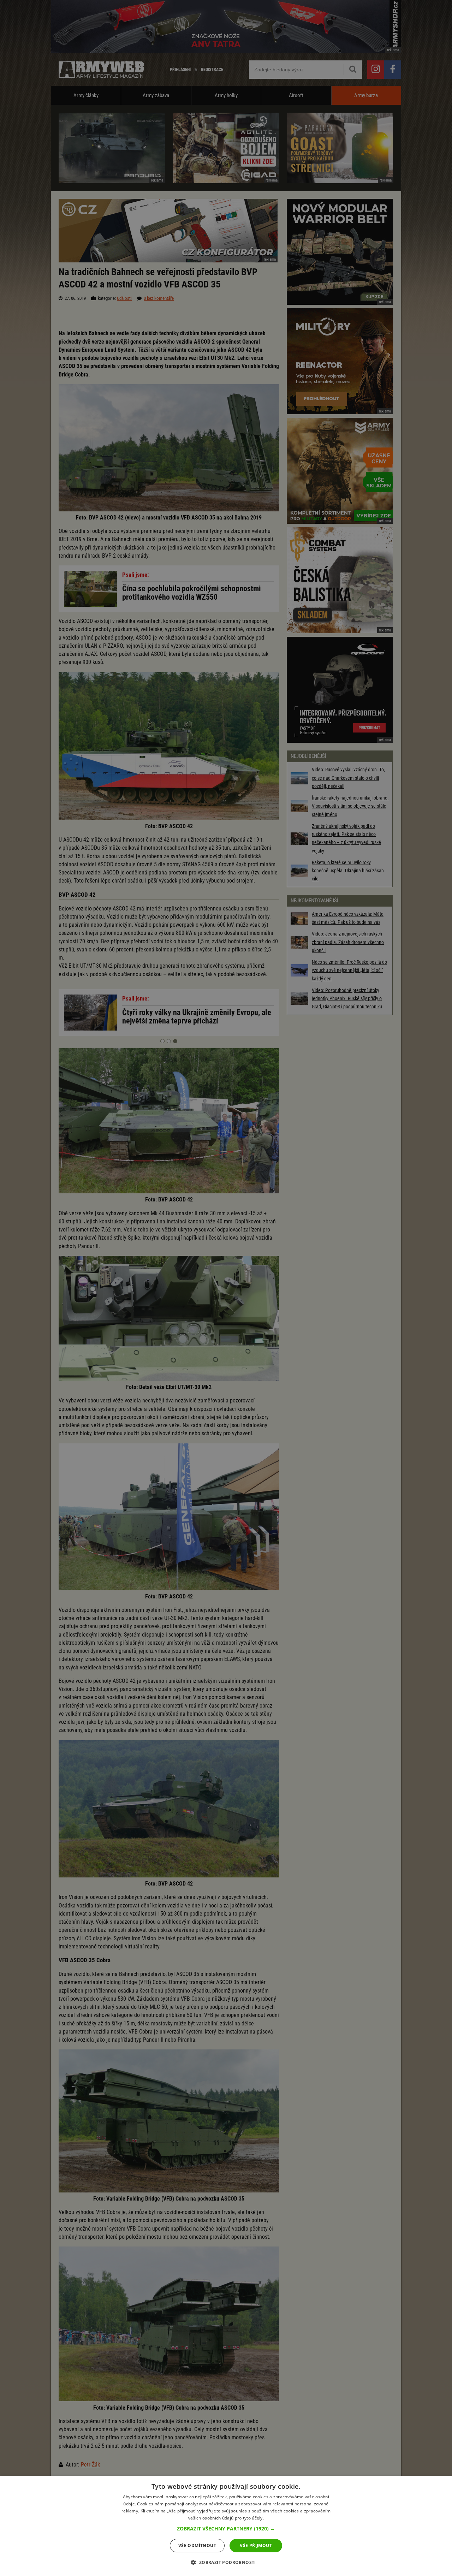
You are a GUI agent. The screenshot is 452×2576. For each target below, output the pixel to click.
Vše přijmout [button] (256, 2545)
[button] (226, 2529)
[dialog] (226, 2526)
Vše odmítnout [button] (197, 2545)
